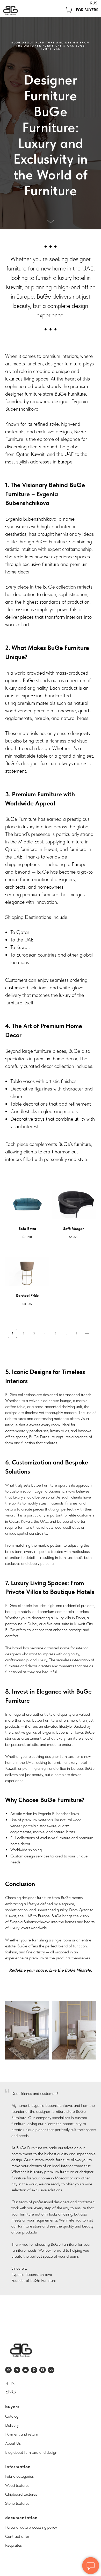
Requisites (13, 2545)
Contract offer (17, 2536)
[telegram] (17, 2370)
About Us (13, 2443)
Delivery (12, 2425)
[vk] (51, 2370)
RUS (94, 3)
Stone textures (17, 2503)
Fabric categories (19, 2476)
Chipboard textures (21, 2494)
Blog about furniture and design (31, 2452)
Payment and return (22, 2434)
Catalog (12, 2416)
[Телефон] (8, 2370)
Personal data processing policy (31, 2527)
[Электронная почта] (26, 2370)
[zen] (43, 2370)
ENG (11, 2392)
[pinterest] (34, 2370)
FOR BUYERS (87, 10)
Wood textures (17, 2485)
